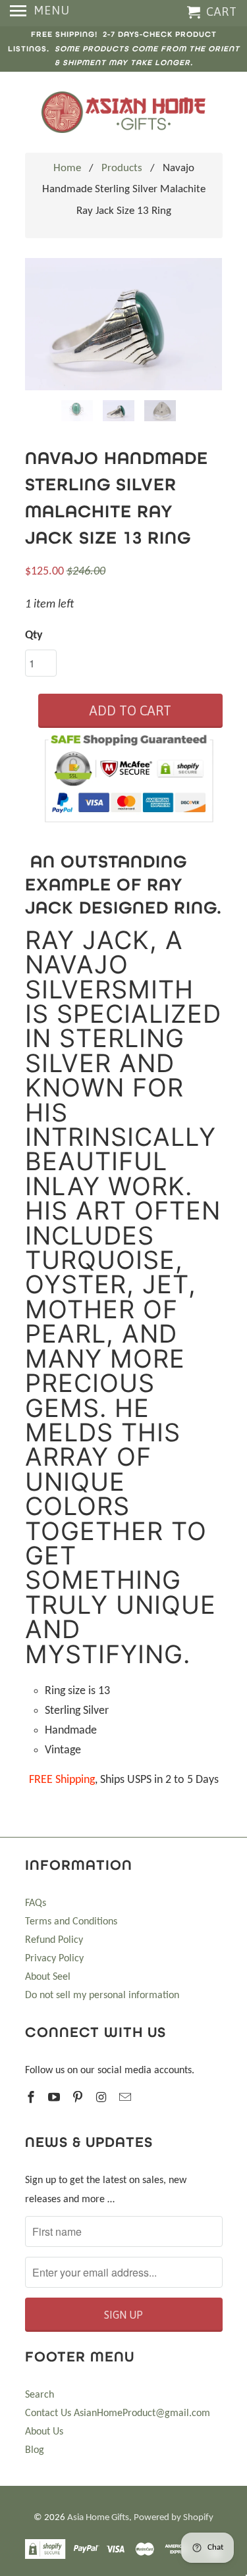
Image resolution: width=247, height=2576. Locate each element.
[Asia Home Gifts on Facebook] (32, 2099)
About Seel (48, 1977)
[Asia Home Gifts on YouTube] (55, 2099)
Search (40, 2395)
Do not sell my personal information (102, 1996)
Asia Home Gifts (98, 2518)
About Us (44, 2432)
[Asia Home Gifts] (124, 112)
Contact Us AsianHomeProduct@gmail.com (118, 2413)
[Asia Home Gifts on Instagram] (103, 2099)
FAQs (36, 1903)
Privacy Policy (54, 1959)
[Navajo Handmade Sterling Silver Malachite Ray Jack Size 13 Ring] (124, 324)
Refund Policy (54, 1940)
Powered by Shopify (174, 2518)
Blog (35, 2450)
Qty (34, 635)
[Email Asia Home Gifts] (126, 2099)
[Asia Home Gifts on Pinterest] (79, 2099)
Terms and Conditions (71, 1922)
